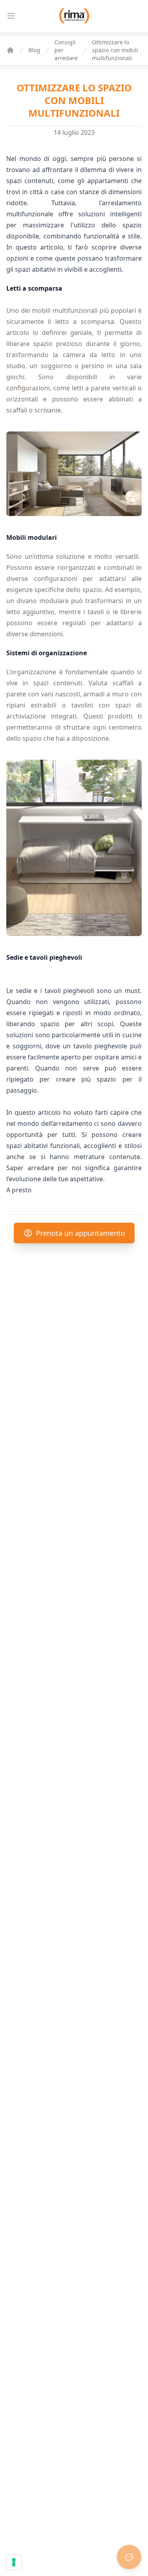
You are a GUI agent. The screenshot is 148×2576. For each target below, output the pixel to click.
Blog (34, 50)
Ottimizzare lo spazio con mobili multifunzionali (115, 50)
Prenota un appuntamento (81, 1233)
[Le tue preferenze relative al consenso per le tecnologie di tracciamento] (14, 2562)
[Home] (10, 50)
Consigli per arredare (66, 50)
